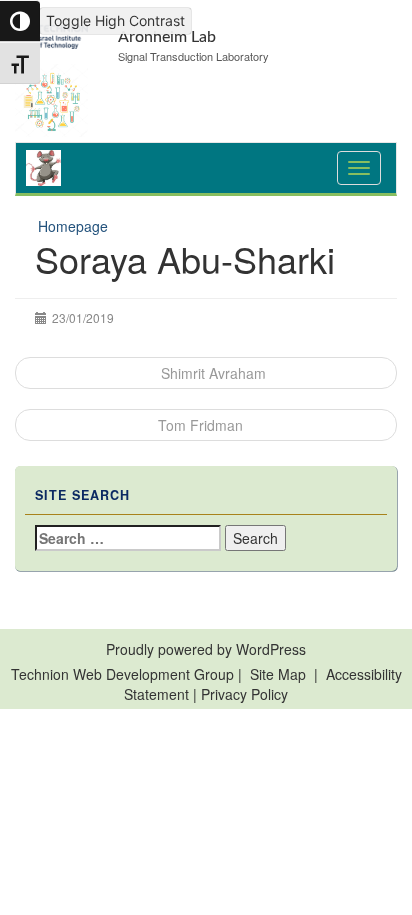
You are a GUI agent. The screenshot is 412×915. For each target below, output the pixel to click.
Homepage (73, 226)
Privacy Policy (244, 694)
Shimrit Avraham (211, 373)
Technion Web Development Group (122, 674)
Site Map (278, 674)
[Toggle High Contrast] (20, 21)
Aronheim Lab (167, 37)
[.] (359, 168)
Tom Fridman (200, 425)
